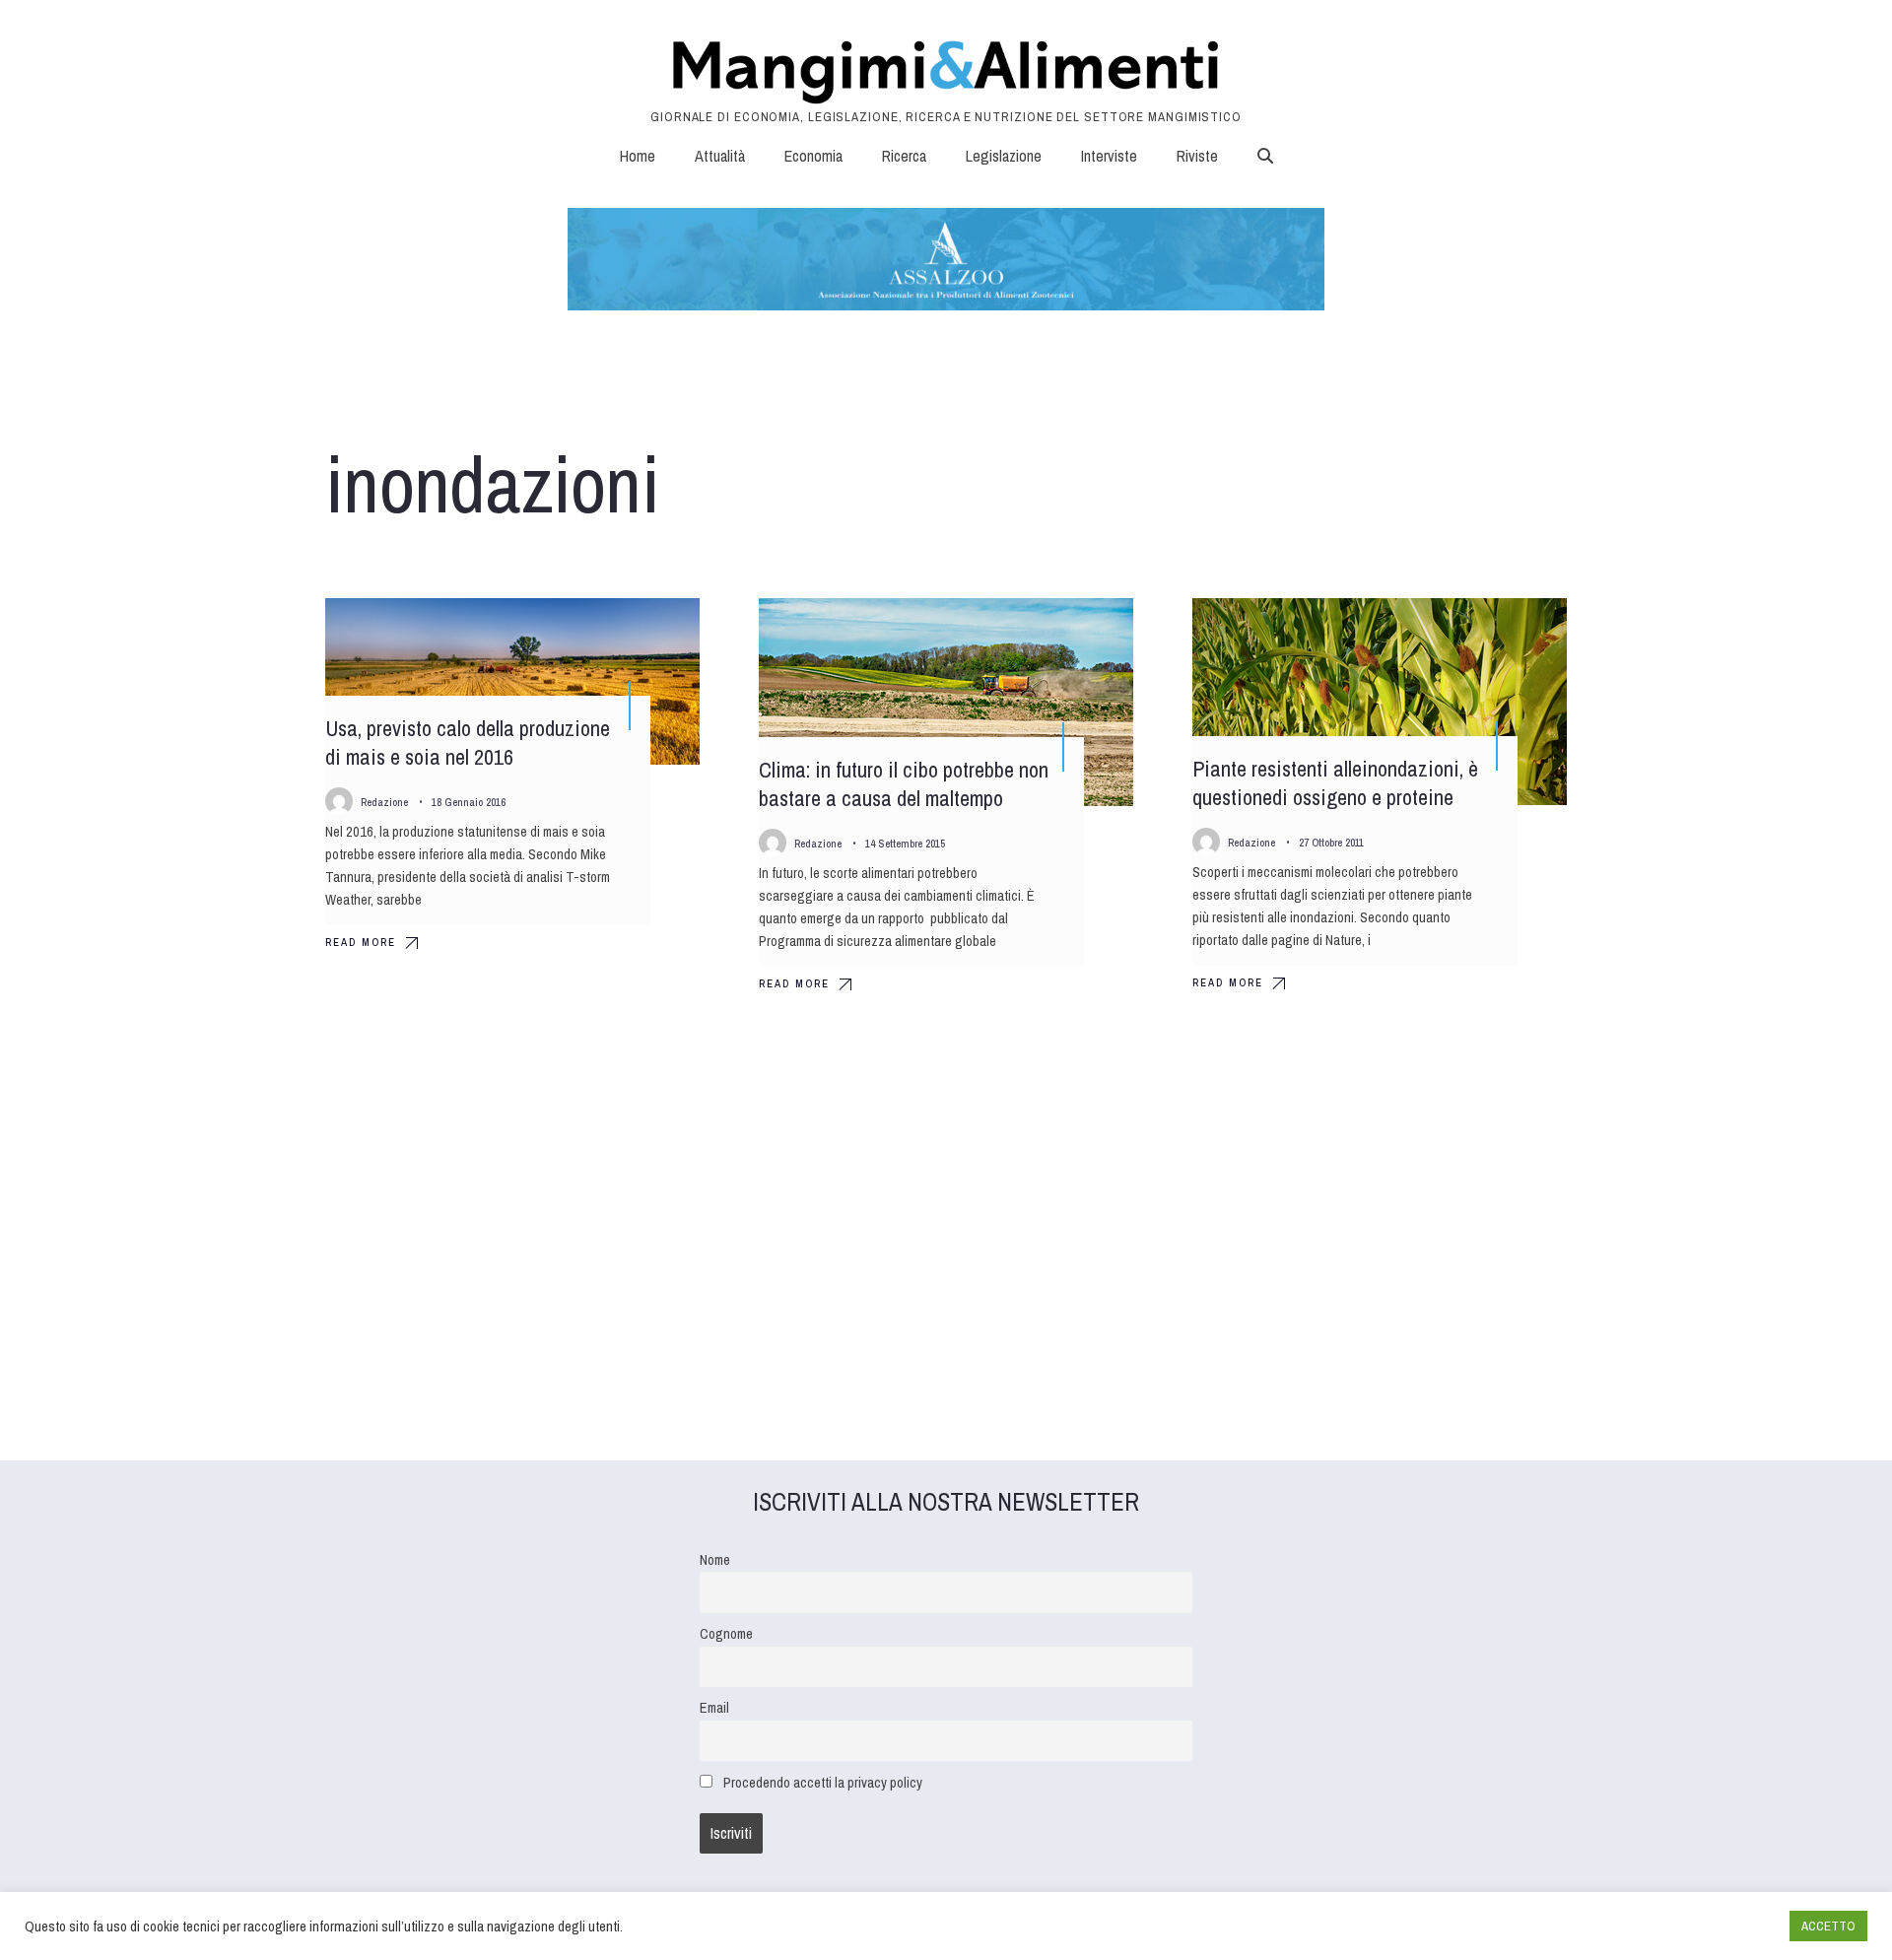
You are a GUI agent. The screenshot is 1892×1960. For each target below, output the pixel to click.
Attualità (720, 156)
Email (714, 1707)
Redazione (384, 802)
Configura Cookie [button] (1726, 1926)
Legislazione (1004, 156)
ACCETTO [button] (1828, 1926)
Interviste (1109, 156)
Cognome (726, 1633)
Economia (813, 156)
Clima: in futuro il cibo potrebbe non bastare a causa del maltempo (904, 784)
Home (638, 156)
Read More (361, 942)
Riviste (1197, 156)
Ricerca (904, 156)
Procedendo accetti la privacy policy (823, 1782)
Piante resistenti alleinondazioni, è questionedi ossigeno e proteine (1335, 783)
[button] (1265, 156)
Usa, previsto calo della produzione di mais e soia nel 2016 (468, 743)
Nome (715, 1559)
